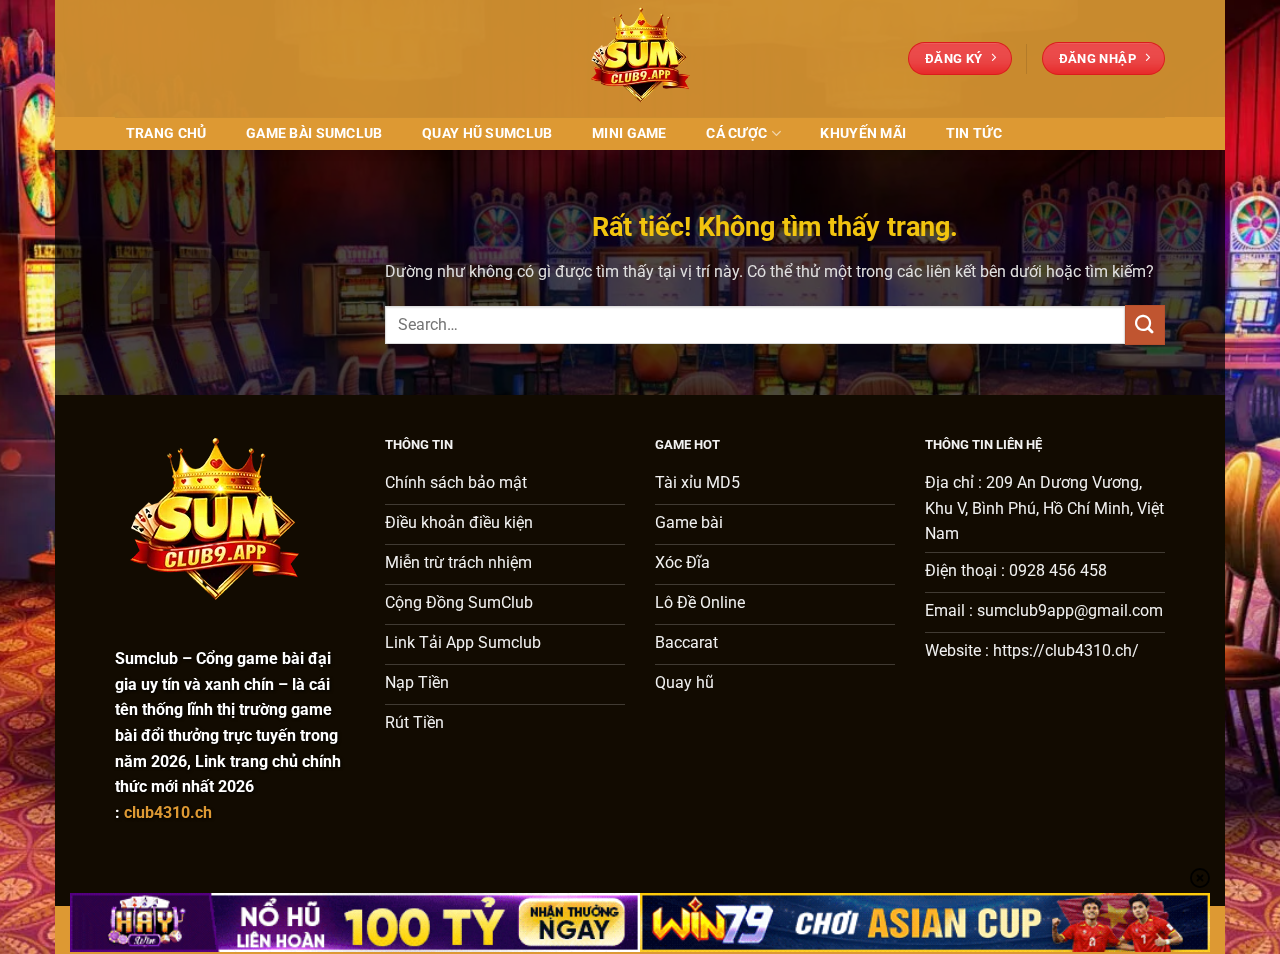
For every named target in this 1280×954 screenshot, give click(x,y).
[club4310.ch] (640, 58)
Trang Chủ (166, 133)
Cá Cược (736, 133)
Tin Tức (974, 133)
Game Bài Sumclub (314, 133)
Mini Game (629, 133)
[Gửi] (1145, 324)
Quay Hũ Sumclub (487, 133)
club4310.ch (168, 812)
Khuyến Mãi (863, 133)
